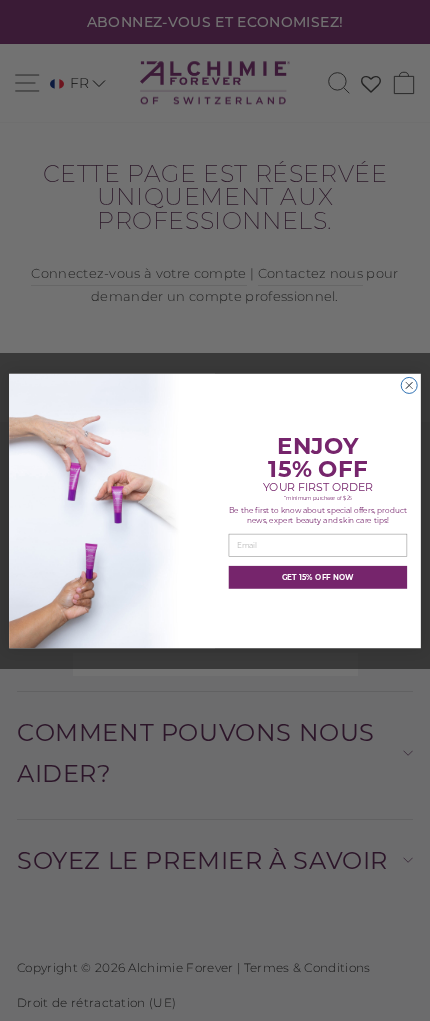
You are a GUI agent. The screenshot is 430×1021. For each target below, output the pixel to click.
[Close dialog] (409, 385)
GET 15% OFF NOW (318, 577)
